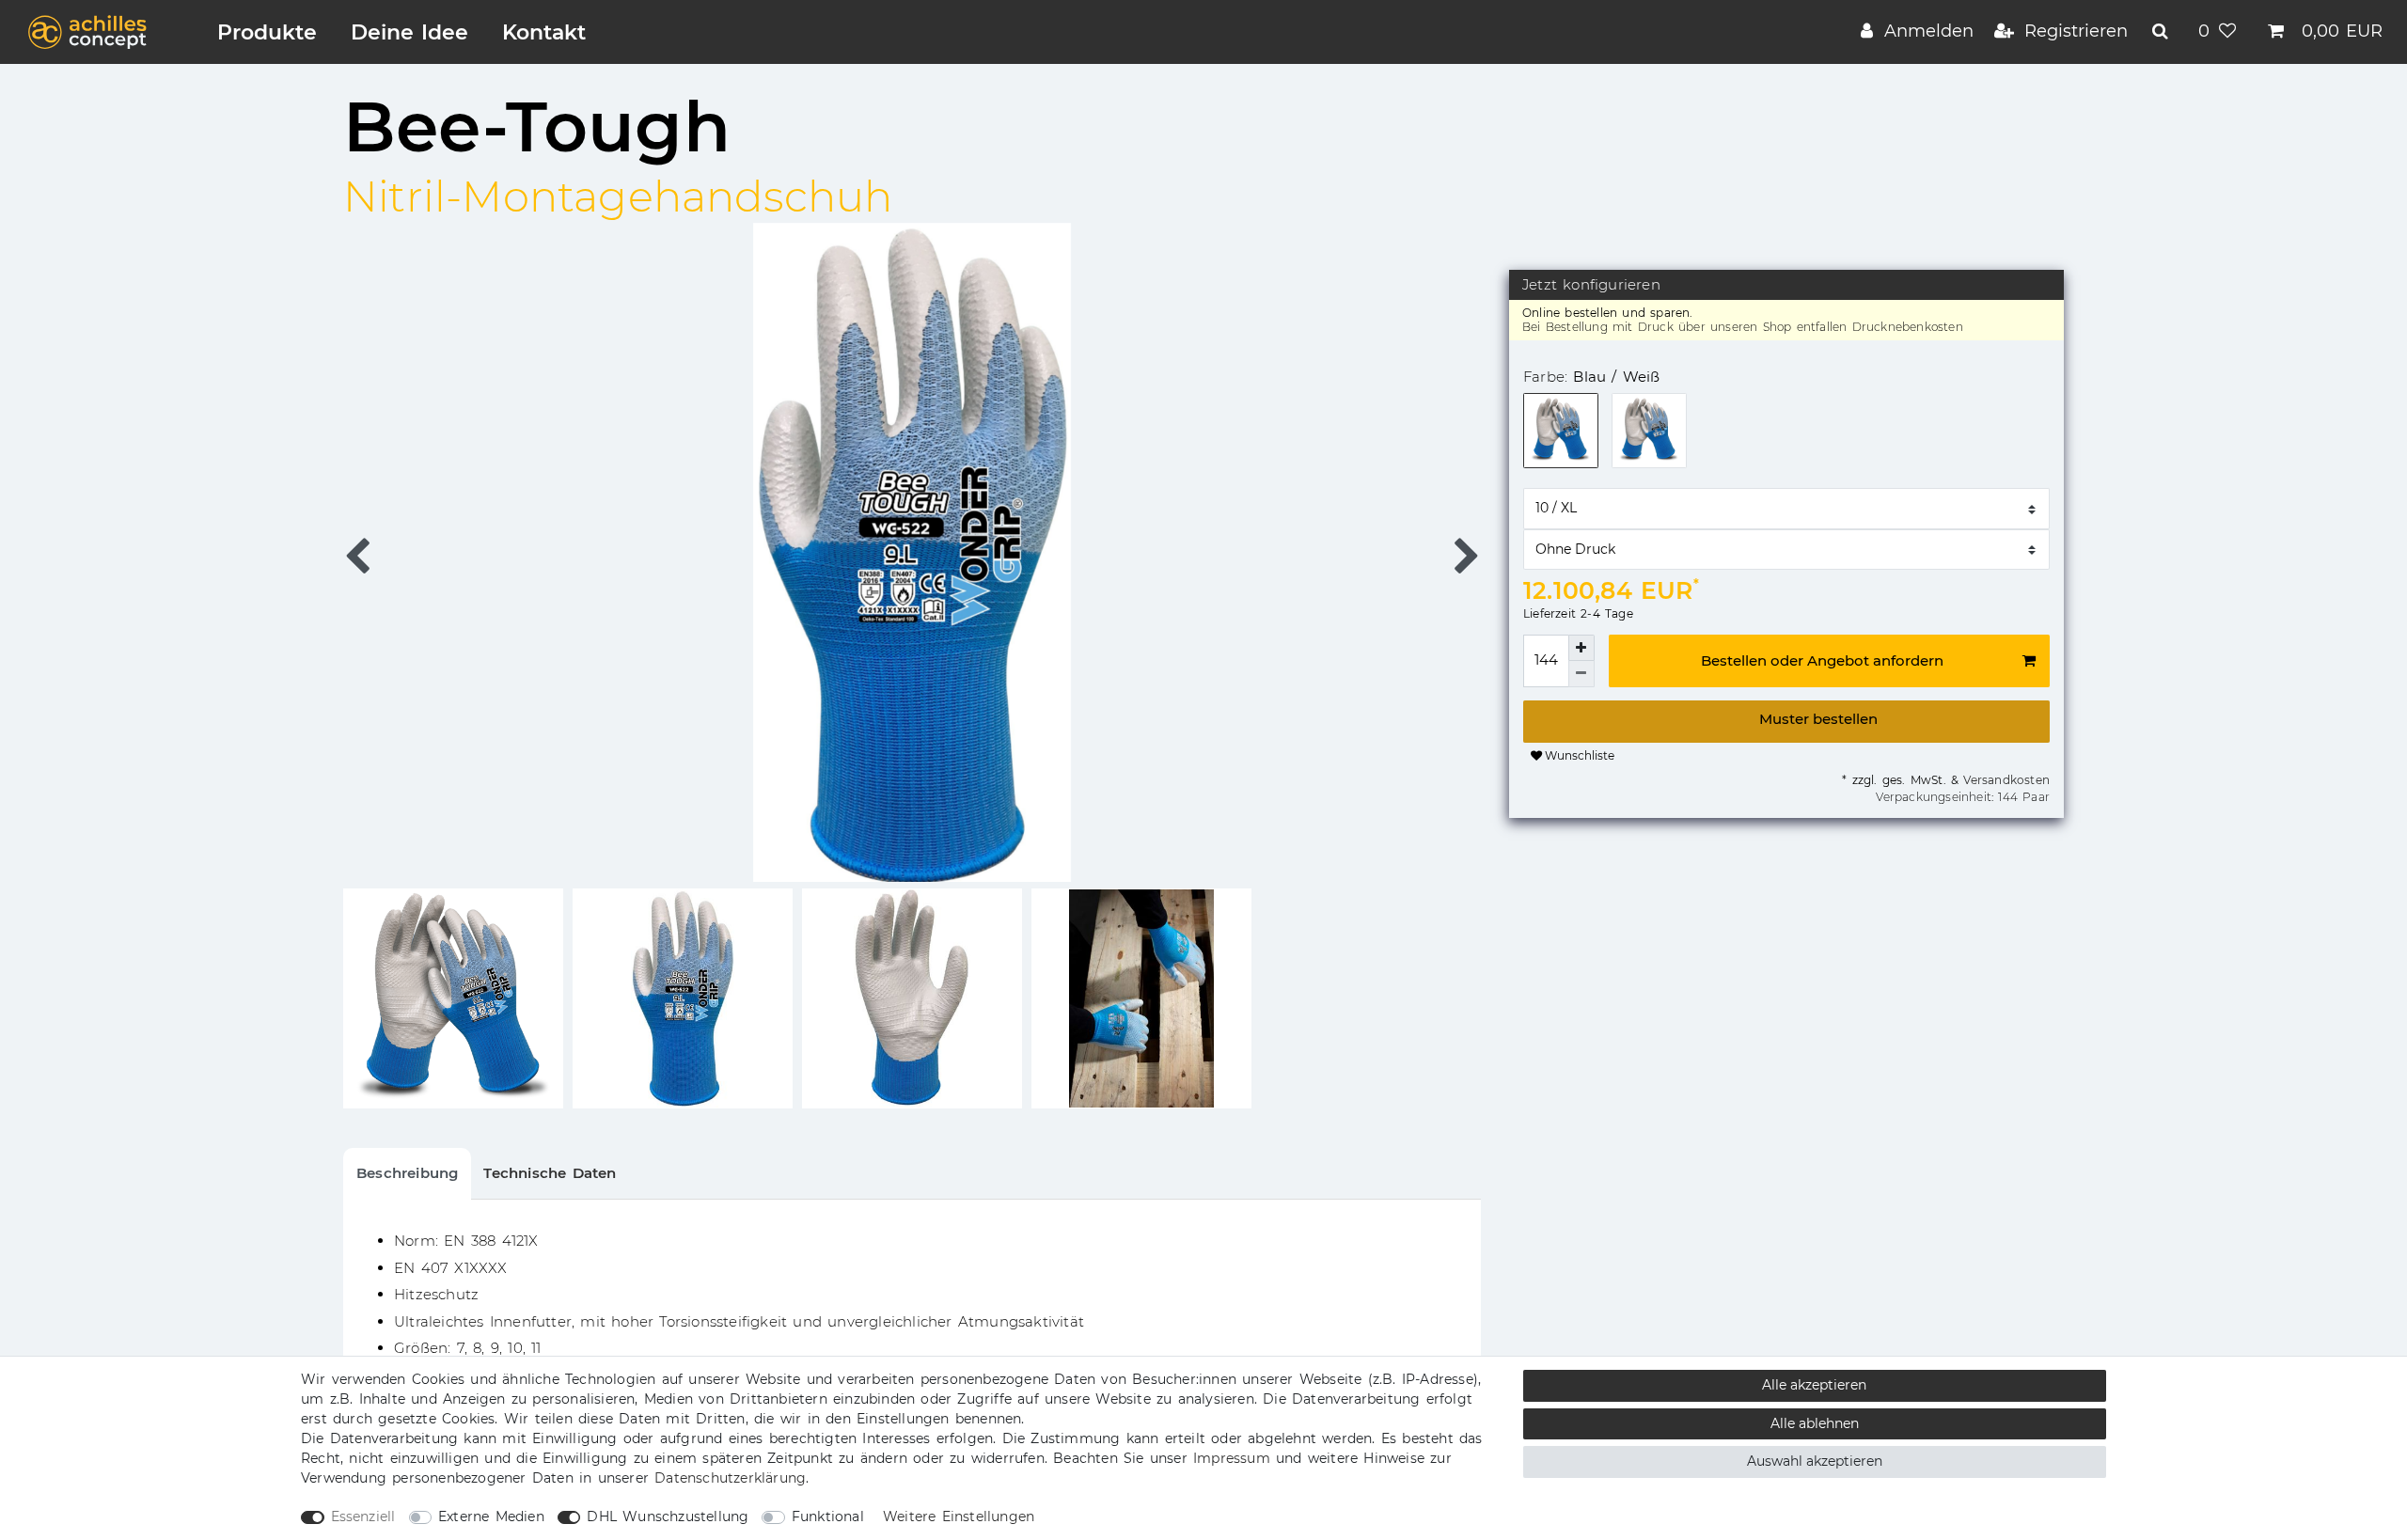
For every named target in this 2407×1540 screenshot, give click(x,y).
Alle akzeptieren (1814, 1385)
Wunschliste (1578, 755)
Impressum (1232, 1458)
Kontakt (544, 32)
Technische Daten (550, 1173)
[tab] (407, 1174)
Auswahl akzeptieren (1815, 1461)
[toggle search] (2163, 31)
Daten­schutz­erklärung (730, 1478)
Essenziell (363, 1516)
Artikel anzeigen (1786, 722)
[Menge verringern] (1581, 674)
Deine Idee (409, 32)
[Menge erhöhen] (1581, 648)
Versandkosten (2004, 780)
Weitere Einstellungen (959, 1516)
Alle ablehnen (1815, 1423)
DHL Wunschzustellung (668, 1516)
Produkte (267, 32)
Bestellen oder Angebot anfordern (1822, 660)
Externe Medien (491, 1516)
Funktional (828, 1516)
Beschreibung (407, 1173)
